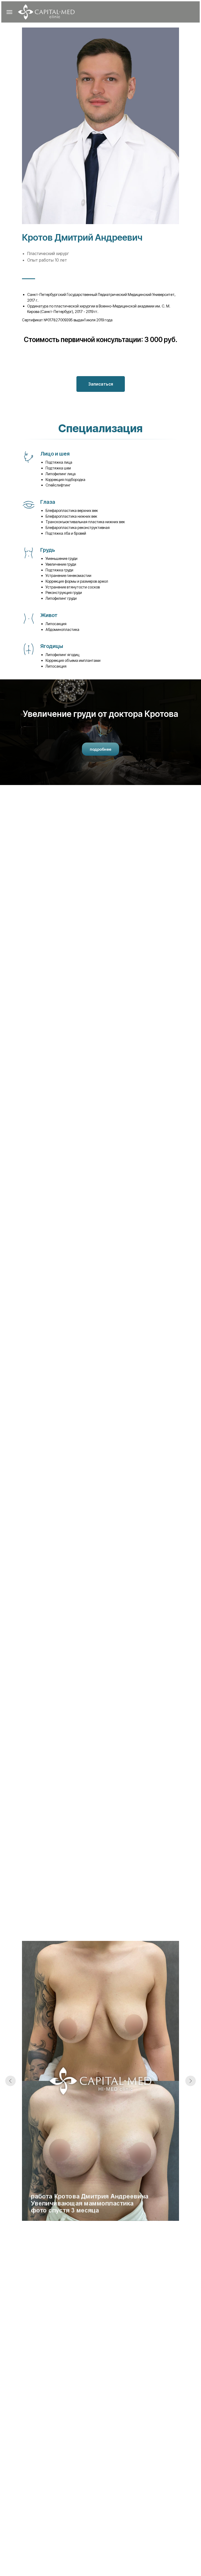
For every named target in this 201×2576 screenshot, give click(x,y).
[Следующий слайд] (191, 2081)
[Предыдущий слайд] (10, 2081)
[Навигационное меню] (9, 12)
